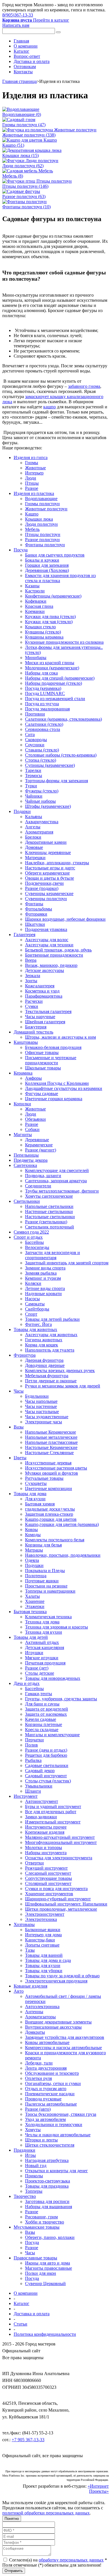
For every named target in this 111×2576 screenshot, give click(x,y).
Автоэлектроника (42, 2007)
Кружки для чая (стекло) (49, 622)
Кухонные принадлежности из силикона (64, 642)
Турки (31, 786)
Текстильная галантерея (48, 1011)
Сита (30, 734)
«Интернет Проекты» (98, 2489)
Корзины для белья (43, 1545)
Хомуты (33, 2130)
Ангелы (33, 827)
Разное (32, 488)
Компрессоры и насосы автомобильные (63, 2048)
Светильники (27, 1201)
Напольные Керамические (51, 1432)
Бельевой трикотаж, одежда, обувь (58, 950)
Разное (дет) (37, 1668)
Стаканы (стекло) (42, 750)
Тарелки (33, 770)
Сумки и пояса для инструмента (56, 1889)
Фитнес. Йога (38, 1324)
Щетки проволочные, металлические (61, 1909)
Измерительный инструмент (53, 1822)
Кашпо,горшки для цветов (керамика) (62, 1524)
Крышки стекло (40, 627)
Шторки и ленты (41, 2140)
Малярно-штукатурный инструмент (60, 1837)
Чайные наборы (40, 801)
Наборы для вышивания (49, 2207)
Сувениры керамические (49, 893)
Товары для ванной (44, 1955)
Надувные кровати (43, 1294)
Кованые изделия (30, 1986)
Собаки (32, 1129)
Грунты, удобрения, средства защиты (61, 1699)
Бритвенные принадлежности (54, 955)
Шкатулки (35, 924)
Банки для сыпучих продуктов (55, 555)
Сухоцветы (36, 1483)
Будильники (37, 1396)
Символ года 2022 (31, 1232)
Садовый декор (40, 1771)
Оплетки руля (38, 2078)
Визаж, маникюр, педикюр (51, 965)
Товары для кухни (43, 1965)
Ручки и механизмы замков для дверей (63, 1386)
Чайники (34, 796)
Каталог (21, 51)
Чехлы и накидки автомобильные (58, 2135)
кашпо (50, 407)
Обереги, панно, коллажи (50, 2237)
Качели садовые (41, 1719)
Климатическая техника (48, 1617)
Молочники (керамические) (52, 668)
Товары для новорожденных (53, 1678)
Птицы (32, 483)
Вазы (19, 1427)
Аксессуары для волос (47, 940)
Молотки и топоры (44, 1848)
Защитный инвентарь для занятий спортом (67, 1263)
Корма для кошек (42, 1345)
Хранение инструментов (49, 1894)
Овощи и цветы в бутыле (50, 878)
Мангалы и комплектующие (52, 1735)
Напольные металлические (51, 1437)
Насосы (32, 1299)
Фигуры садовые (42, 1094)
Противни (35, 714)
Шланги (33, 1791)
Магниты (23, 1135)
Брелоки (33, 837)
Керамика (23, 1073)
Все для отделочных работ (51, 1812)
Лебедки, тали (39, 2063)
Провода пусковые (43, 2099)
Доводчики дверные (45, 1365)
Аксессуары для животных (51, 1335)
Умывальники (39, 1786)
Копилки (22, 1104)
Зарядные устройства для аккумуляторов (65, 2037)
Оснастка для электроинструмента (59, 1858)
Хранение (35, 1601)
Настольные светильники (50, 1217)
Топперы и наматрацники (50, 1591)
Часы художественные (47, 1417)
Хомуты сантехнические (49, 1196)
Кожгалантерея (40, 986)
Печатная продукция (45, 1663)
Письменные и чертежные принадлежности (51, 1060)
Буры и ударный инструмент (53, 1806)
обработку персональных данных (71, 2560)
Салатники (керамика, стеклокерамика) (63, 719)
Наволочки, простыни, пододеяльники (63, 1555)
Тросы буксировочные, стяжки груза (61, 2114)
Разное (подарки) (42, 888)
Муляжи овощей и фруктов (52, 1473)
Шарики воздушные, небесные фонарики (65, 919)
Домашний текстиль (33, 1032)
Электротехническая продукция (56, 1981)
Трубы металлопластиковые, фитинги (62, 1191)
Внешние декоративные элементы (58, 2022)
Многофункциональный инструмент (61, 1842)
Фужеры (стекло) (42, 791)
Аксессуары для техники (49, 945)
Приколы (34, 2176)
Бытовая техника (30, 1612)
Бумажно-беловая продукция (53, 1047)
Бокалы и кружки (42, 560)
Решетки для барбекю (46, 1755)
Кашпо (32, 514)
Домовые (34, 847)
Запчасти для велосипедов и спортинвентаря (53, 1255)
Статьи (20, 2324)
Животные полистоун (46, 509)
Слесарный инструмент (48, 1873)
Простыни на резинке (46, 1586)
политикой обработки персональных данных (46, 2513)
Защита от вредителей (47, 1709)
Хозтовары (24, 1924)
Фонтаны (34, 904)
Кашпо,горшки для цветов (51, 1519)
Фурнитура (25, 1355)
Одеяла (32, 1560)
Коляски (33, 1283)
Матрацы (34, 1550)
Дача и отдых (27, 1683)
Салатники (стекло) (44, 724)
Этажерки (35, 1606)
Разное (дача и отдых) (46, 1750)
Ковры (31, 1529)
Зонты (31, 981)
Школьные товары (43, 1068)
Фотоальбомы (39, 909)
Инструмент (26, 1796)
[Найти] (58, 32)
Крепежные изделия (45, 1832)
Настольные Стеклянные (49, 1453)
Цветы (20, 1458)
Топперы (34, 2191)
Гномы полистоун (42, 504)
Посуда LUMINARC (45, 693)
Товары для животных (35, 1329)
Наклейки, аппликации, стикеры (57, 863)
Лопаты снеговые (42, 1945)
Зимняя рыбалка (41, 1273)
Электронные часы (44, 1422)
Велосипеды (37, 1247)
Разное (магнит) (41, 1150)
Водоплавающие (41, 499)
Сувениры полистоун (46, 899)
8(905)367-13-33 (18, 15)
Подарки (22, 811)
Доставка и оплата (32, 61)
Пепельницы (26, 1155)
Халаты (32, 1596)
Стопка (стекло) (41, 760)
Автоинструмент (42, 1801)
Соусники (35, 745)
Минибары (36, 658)
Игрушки (34, 1653)
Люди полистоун (41, 524)
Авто (19, 1991)
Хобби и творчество (45, 2222)
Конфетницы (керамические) (53, 596)
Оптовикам (25, 67)
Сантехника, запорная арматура (56, 1181)
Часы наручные (40, 1017)
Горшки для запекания (47, 565)
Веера (31, 960)
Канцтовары (26, 1042)
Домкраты (35, 2032)
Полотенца (36, 1576)
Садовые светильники (47, 1765)
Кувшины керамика (44, 637)
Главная (21, 41)
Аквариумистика (42, 822)
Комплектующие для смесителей (57, 1170)
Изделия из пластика (34, 493)
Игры (30, 2155)
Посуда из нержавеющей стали (55, 699)
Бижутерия (36, 1027)
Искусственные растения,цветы (56, 1468)
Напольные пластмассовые (51, 1442)
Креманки (35, 611)
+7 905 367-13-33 (28, 2440)
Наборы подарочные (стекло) (54, 683)
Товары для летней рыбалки (52, 1319)
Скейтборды (37, 1309)
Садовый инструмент (46, 1776)
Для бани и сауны (42, 1704)
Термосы (34, 776)
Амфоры (33, 1078)
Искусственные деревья (48, 1463)
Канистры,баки (40, 1940)
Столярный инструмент (48, 1883)
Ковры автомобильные (47, 2042)
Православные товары (35, 2258)
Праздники (24, 2150)
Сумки (32, 1006)
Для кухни (35, 1499)
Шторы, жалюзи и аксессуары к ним (60, 1037)
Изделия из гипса (31, 457)
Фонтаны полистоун (45, 545)
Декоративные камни (46, 842)
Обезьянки (35, 1119)
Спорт (31, 1314)
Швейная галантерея (45, 1022)
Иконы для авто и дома (48, 2263)
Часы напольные (41, 1401)
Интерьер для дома (43, 1935)
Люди (31, 478)
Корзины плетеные (44, 1724)
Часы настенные (41, 1406)
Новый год (36, 2166)
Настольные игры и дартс (50, 868)
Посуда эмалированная (47, 709)
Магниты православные (49, 2268)
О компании (26, 46)
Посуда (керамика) (43, 688)
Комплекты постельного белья (55, 1540)
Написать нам (16, 25)
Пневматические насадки (50, 2094)
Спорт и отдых (28, 1237)
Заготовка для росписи (47, 2201)
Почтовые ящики (42, 1581)
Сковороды (36, 740)
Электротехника (41, 1919)
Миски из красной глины (50, 663)
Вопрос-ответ (27, 56)
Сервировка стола (43, 729)
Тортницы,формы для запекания (56, 781)
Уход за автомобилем (45, 2119)
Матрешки (35, 858)
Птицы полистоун (43, 534)
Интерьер (34, 473)
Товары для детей (31, 1637)
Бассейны (34, 1242)
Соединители (38, 1186)
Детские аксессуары (45, 970)
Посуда (21, 550)
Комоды (33, 1535)
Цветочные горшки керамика (54, 1099)
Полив (31, 1745)
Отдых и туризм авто (46, 2089)
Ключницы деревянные (48, 852)
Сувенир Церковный (45, 2283)
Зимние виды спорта (45, 1268)
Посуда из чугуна (42, 704)
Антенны (34, 2012)
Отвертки (34, 1863)
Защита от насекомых (46, 1714)
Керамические (39, 1145)
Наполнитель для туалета (50, 1350)
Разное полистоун (42, 540)
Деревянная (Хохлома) (47, 570)
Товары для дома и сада (48, 1960)
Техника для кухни (44, 1632)
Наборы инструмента (46, 1853)
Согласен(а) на (57, 2560)
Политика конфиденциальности (45, 2334)
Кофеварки (36, 601)
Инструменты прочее (46, 1827)
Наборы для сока (41, 673)
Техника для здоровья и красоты (56, 1627)
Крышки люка (39, 519)
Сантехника (25, 1165)
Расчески (34, 1001)
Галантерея (24, 935)
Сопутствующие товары (49, 1878)
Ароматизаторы (40, 2017)
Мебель (32, 529)
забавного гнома (84, 386)
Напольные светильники (49, 1206)
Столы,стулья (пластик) (48, 1781)
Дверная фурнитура (44, 1360)
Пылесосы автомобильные (51, 2104)
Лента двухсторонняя (46, 2068)
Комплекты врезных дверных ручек (60, 1370)
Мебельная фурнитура (47, 1376)
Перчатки (34, 1740)
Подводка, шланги (43, 1176)
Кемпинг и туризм (43, 1278)
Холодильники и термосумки (54, 2124)
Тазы (30, 1950)
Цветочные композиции (49, 1488)
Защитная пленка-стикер (49, 1514)
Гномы (32, 463)
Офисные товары (42, 1052)
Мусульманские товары (37, 2227)
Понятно (12, 2519)
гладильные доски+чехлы (50, 1509)
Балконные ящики (43, 1930)
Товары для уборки (44, 1971)
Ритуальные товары (44, 1478)
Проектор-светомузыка (48, 2181)
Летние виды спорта (45, 1288)
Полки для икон (41, 2273)
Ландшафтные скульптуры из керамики (64, 1088)
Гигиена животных (44, 1340)
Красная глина (39, 606)
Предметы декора (31, 1160)
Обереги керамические (47, 873)
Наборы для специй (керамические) (60, 678)
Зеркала (33, 976)
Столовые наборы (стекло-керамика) (61, 755)
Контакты (23, 72)
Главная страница (19, 81)
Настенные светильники (49, 1211)
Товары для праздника (47, 2186)
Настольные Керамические (51, 1447)
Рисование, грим (41, 2217)
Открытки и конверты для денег (56, 2171)
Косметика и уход (42, 991)
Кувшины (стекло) (43, 632)
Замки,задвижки (41, 1817)
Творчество (25, 2196)
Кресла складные (42, 1730)
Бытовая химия (40, 1504)
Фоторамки (36, 914)
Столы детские (40, 1673)
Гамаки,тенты (39, 1694)
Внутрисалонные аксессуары (53, 2027)
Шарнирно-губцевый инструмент (58, 1899)
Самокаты (35, 1304)
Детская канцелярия (45, 1647)
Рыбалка (33, 1760)
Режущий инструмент (46, 1868)
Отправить (14, 2571)
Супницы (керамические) (50, 765)
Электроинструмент (45, 1914)
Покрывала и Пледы (45, 1571)
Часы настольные (42, 1412)
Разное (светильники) (46, 1222)
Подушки (34, 1565)
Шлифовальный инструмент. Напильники (66, 1904)
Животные (35, 468)
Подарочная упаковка (46, 929)
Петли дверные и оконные (51, 1381)
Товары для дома (30, 1494)
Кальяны (34, 817)
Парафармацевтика (44, 996)
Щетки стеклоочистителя (50, 2145)
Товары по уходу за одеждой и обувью (62, 1976)
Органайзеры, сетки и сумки (53, 2083)
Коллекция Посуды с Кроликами (57, 1083)
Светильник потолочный (50, 1227)
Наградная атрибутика (47, 2160)
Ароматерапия (39, 832)
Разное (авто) (38, 2109)
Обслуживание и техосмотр (52, 2073)
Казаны (32, 586)
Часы (19, 1391)
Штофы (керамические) (48, 806)
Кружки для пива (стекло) (50, 617)
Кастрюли (35, 591)
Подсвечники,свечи (44, 883)
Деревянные (37, 1140)
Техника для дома (42, 1622)
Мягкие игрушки (42, 1658)
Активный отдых (42, 1642)
